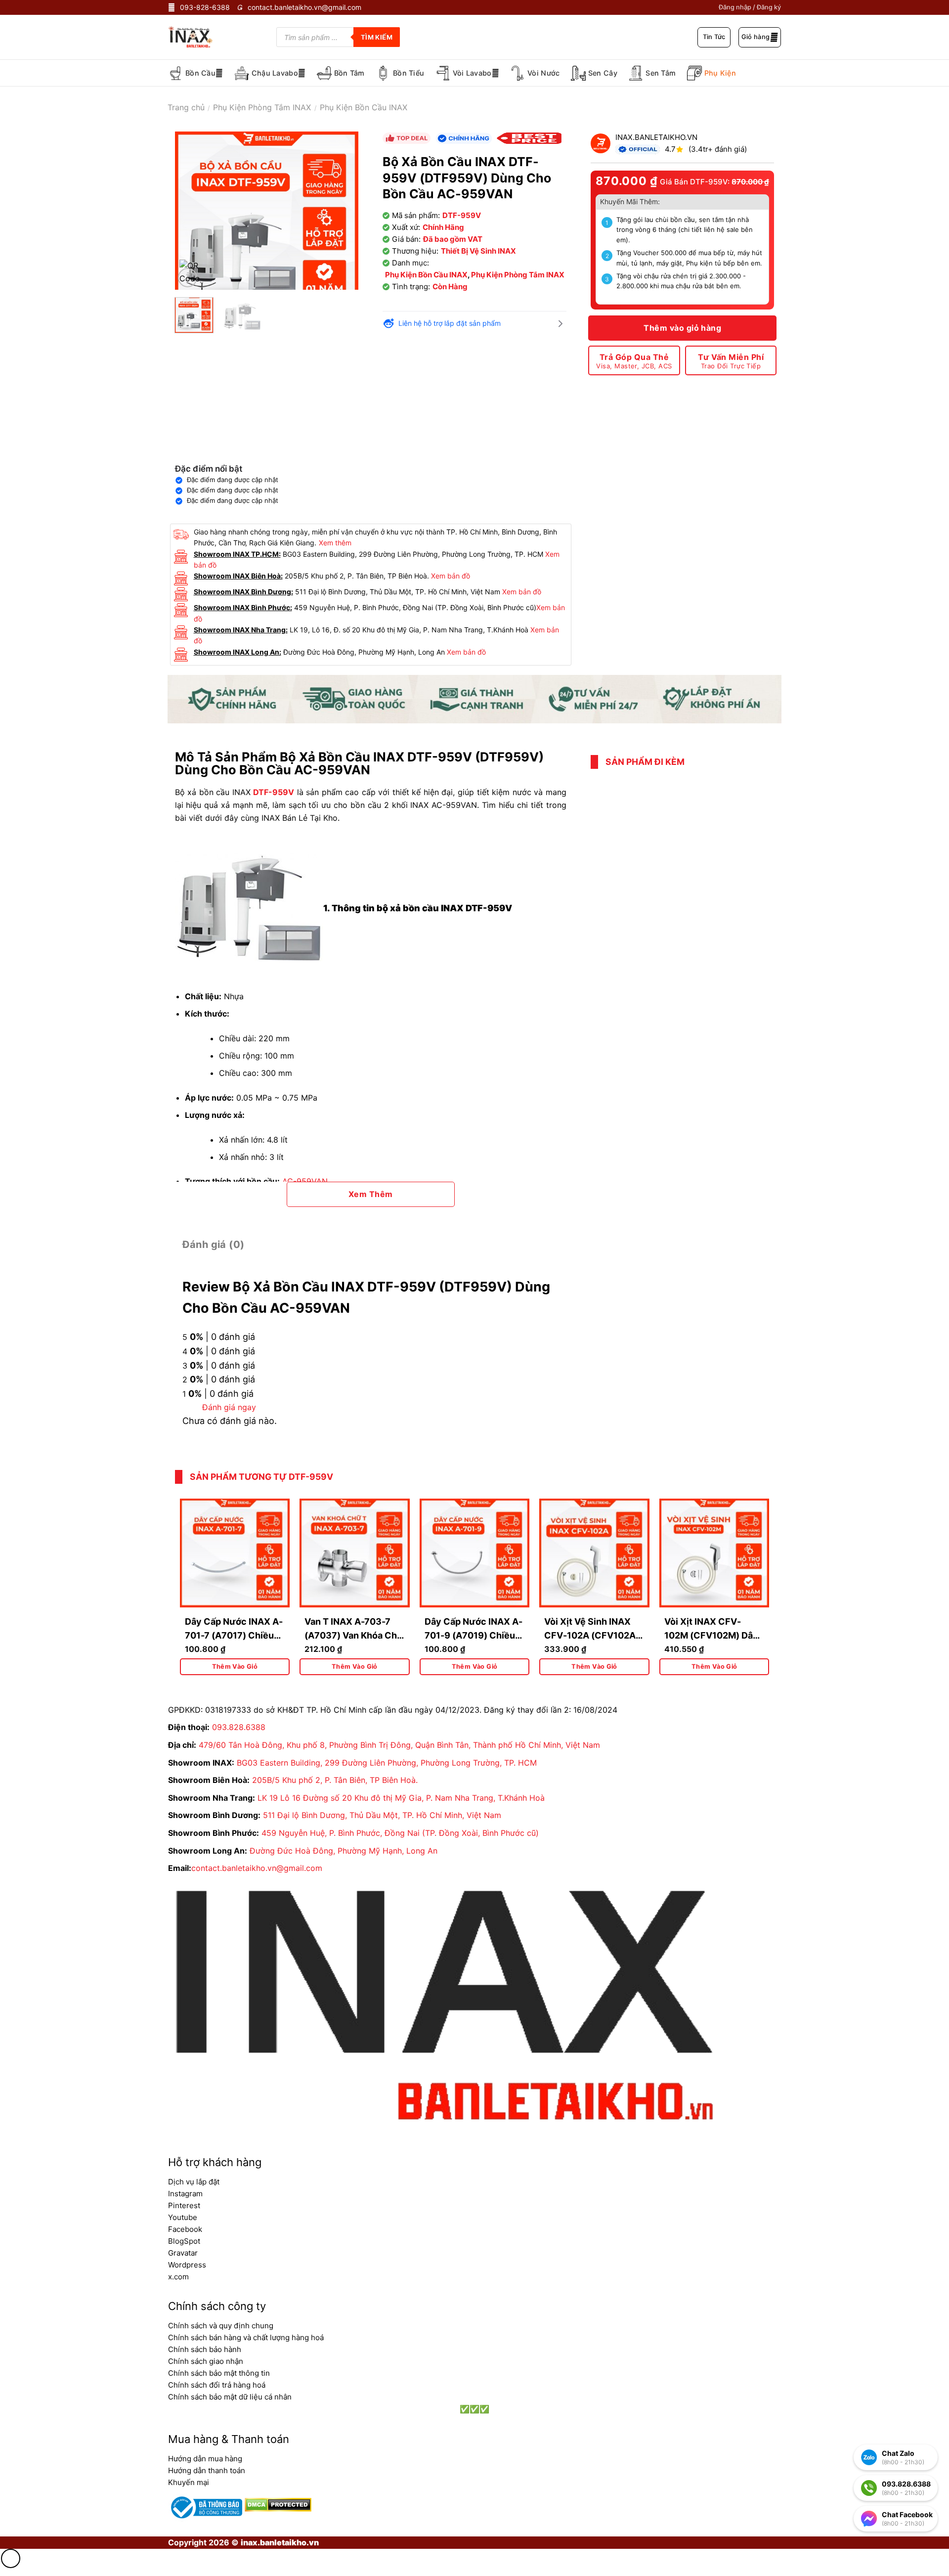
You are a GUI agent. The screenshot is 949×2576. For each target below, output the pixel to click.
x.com (178, 2277)
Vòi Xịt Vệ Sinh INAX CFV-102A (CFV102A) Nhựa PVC (592, 1636)
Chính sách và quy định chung (221, 2326)
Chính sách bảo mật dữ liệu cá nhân (230, 2397)
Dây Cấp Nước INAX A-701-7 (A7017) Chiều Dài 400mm (234, 1636)
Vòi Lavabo (472, 73)
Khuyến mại (189, 2482)
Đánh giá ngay (229, 1407)
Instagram (185, 2194)
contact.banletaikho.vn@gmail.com (257, 1868)
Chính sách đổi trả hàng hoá (217, 2385)
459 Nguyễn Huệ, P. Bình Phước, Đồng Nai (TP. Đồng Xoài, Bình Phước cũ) (400, 1833)
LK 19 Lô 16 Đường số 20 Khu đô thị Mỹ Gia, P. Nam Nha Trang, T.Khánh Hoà (401, 1798)
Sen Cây (603, 73)
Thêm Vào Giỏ (235, 1666)
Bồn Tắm (349, 73)
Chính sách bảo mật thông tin (219, 2373)
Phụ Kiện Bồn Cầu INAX (364, 107)
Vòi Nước (543, 73)
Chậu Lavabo (275, 73)
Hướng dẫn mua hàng (205, 2459)
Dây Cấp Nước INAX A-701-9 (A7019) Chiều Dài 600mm (474, 1636)
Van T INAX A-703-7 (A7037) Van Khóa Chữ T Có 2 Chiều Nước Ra (354, 1636)
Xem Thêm (371, 1194)
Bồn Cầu (200, 73)
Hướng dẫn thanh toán (207, 2470)
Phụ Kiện (720, 73)
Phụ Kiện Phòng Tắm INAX (262, 107)
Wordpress (187, 2265)
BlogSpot (184, 2241)
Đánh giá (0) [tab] (214, 1244)
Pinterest (184, 2205)
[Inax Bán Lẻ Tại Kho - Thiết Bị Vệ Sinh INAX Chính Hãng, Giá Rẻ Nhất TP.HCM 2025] (197, 37)
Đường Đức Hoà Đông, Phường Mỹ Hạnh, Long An (344, 1851)
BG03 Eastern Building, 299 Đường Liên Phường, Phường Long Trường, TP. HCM (387, 1763)
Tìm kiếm (377, 37)
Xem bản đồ (451, 576)
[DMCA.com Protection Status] (277, 2504)
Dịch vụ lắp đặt (194, 2182)
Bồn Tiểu (409, 73)
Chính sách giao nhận (206, 2361)
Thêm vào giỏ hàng (682, 328)
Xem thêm (335, 543)
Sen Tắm (661, 73)
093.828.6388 (239, 1727)
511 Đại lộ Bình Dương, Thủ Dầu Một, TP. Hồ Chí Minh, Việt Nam (382, 1815)
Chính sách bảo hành (205, 2349)
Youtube (183, 2217)
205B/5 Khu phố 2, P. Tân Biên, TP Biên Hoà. (335, 1780)
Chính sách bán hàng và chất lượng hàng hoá (246, 2337)
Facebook (185, 2229)
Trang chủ (186, 107)
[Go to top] (11, 2558)
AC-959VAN (305, 1181)
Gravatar (183, 2253)
